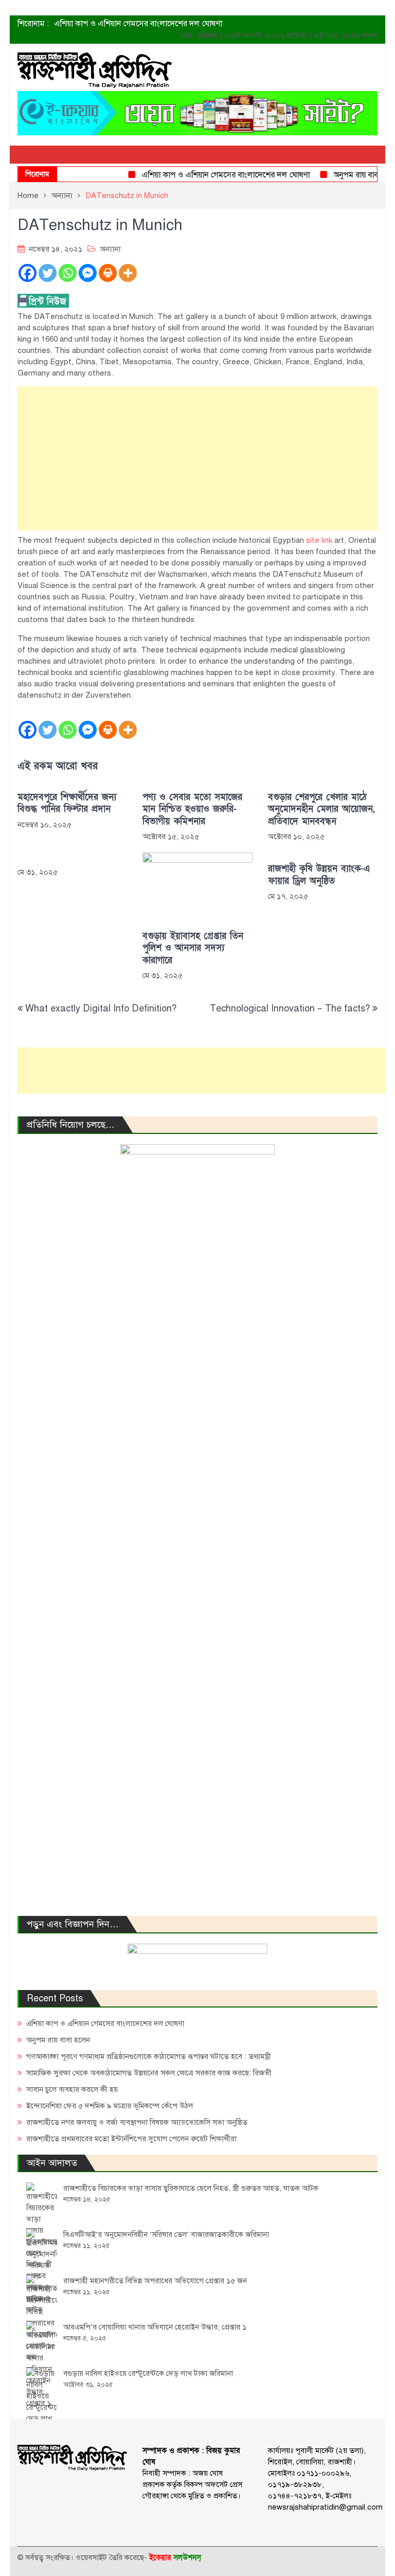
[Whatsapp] (68, 273)
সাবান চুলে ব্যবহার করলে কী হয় (72, 2089)
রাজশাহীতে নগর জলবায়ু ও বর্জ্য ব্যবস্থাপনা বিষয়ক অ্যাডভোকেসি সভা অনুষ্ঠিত (137, 2122)
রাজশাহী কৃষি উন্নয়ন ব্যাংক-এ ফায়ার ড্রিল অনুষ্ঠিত (319, 875)
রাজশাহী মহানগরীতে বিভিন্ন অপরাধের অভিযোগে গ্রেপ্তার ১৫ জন (155, 2281)
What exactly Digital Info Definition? (101, 1008)
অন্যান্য (110, 249)
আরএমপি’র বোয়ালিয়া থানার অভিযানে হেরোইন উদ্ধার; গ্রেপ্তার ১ (155, 2327)
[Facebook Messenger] (88, 273)
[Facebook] (28, 273)
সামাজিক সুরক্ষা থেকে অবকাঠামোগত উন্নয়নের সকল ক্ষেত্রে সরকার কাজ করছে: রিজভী (149, 2073)
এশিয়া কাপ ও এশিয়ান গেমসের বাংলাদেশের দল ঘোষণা (138, 24)
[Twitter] (48, 273)
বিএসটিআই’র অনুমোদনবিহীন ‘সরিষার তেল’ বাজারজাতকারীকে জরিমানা (166, 2234)
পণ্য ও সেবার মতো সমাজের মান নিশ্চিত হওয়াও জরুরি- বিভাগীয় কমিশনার (192, 809)
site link (319, 540)
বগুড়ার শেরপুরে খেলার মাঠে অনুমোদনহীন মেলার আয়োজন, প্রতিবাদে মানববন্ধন (321, 809)
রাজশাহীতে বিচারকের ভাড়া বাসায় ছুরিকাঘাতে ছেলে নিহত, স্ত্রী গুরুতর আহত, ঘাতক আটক (191, 2188)
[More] (128, 273)
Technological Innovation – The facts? (290, 1008)
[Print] (108, 273)
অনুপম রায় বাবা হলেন (349, 175)
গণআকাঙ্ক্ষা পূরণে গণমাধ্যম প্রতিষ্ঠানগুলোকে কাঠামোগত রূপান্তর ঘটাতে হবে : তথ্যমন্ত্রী (149, 2056)
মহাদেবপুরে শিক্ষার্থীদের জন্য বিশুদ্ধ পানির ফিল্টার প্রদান (67, 803)
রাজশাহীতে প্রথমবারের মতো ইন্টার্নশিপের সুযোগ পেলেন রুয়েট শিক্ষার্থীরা (131, 2139)
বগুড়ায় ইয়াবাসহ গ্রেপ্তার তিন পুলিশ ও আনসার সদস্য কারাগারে (193, 948)
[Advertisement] (197, 458)
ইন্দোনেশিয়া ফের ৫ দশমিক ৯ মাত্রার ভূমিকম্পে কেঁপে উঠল (110, 2106)
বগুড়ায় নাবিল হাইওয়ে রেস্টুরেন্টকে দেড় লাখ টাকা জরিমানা (148, 2373)
